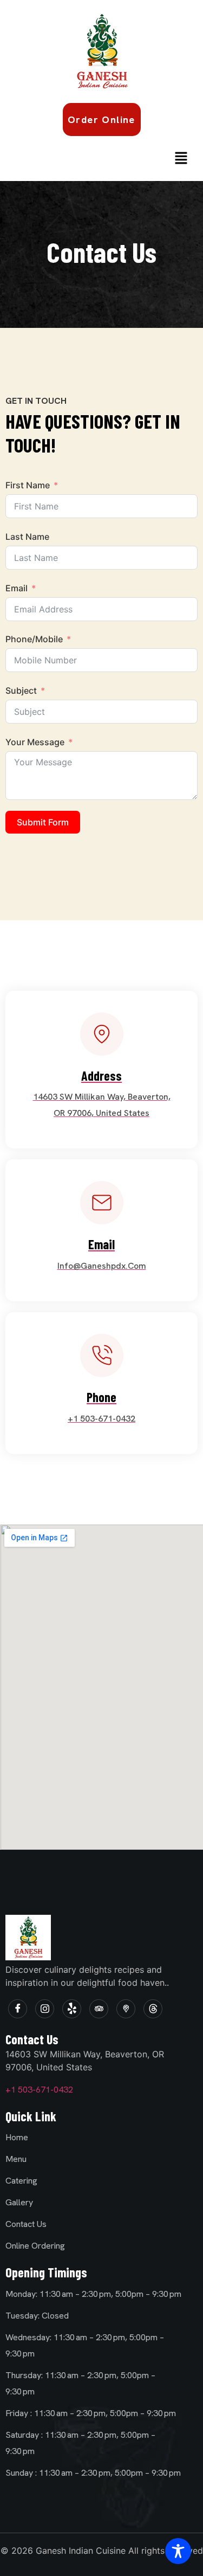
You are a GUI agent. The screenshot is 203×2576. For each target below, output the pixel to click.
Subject (21, 690)
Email (17, 588)
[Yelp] (72, 2009)
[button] (181, 159)
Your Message (35, 742)
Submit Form (43, 822)
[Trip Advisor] (99, 2009)
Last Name (27, 537)
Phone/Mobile (34, 639)
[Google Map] (126, 2009)
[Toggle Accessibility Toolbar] (178, 2551)
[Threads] (153, 2009)
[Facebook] (18, 2009)
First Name (28, 485)
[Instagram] (45, 2009)
